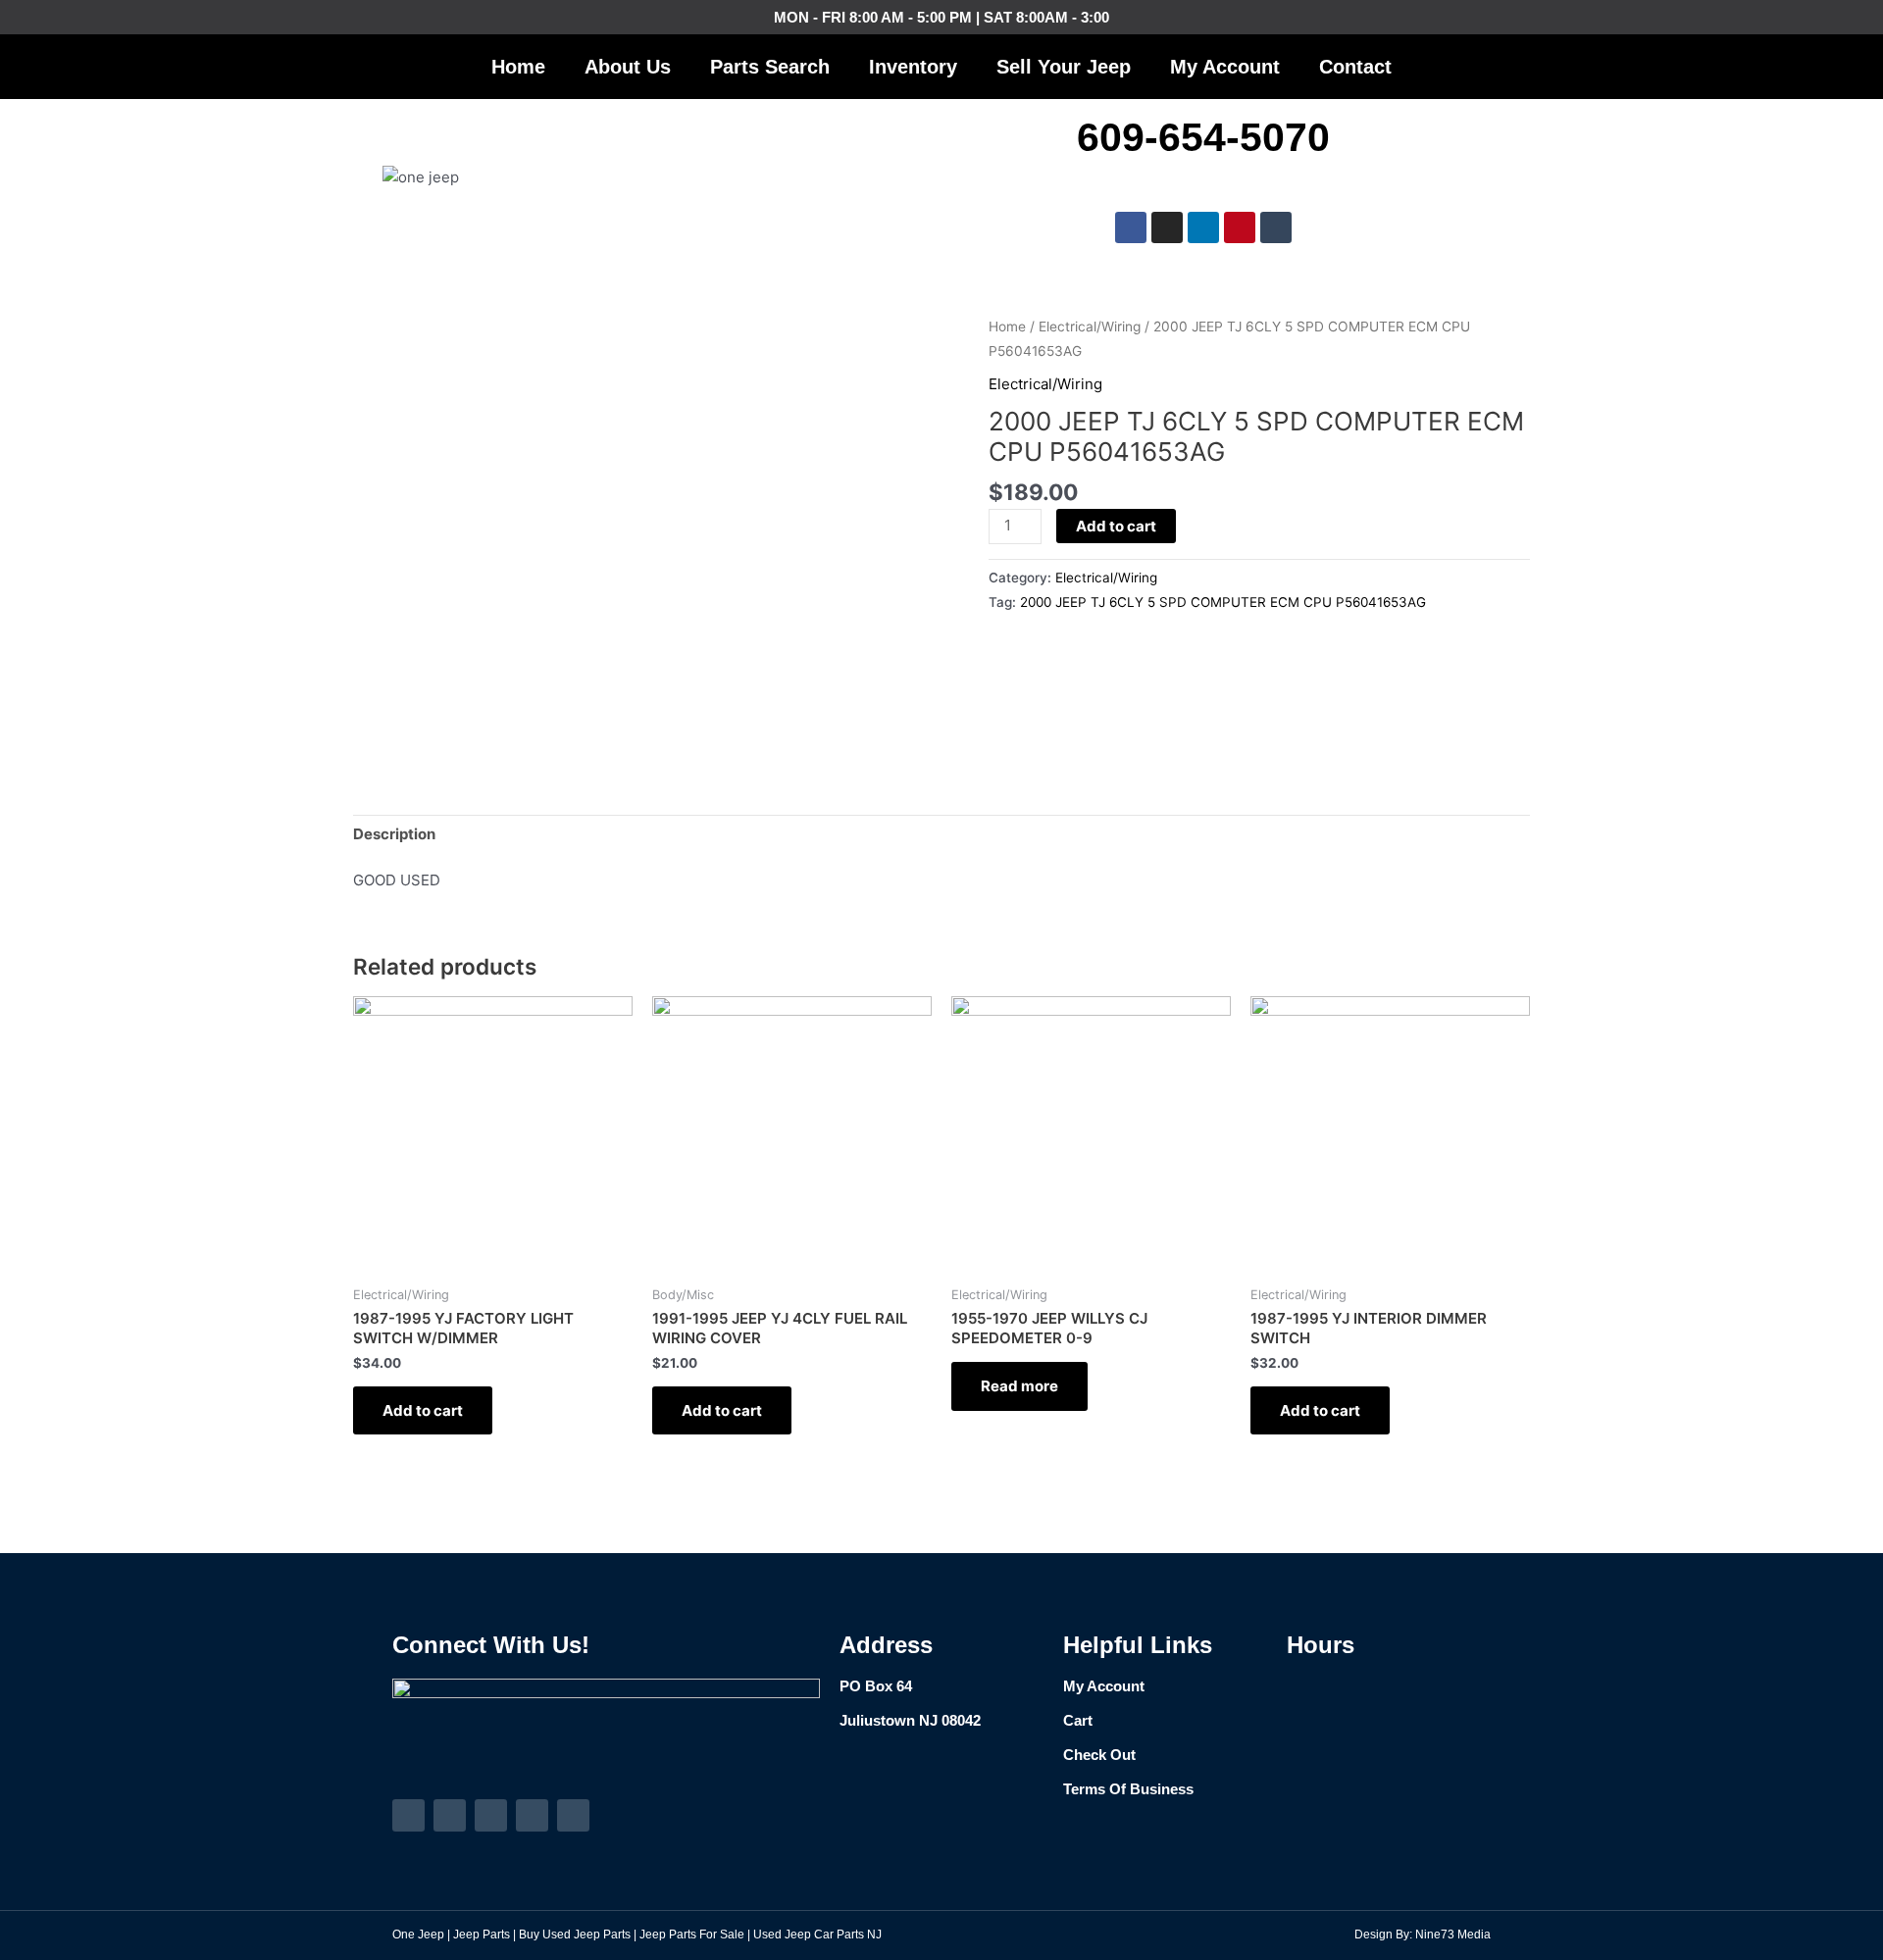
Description (394, 834)
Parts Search (770, 67)
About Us (628, 67)
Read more (1019, 1386)
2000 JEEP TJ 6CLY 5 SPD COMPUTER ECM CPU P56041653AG (1223, 602)
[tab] (394, 834)
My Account (1225, 67)
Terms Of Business (1128, 1789)
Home (518, 67)
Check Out (1099, 1755)
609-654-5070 (1203, 137)
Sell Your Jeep (1064, 67)
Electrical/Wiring (1090, 327)
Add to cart (1116, 526)
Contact (1355, 67)
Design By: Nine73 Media (1423, 1935)
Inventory (913, 67)
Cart (1078, 1720)
